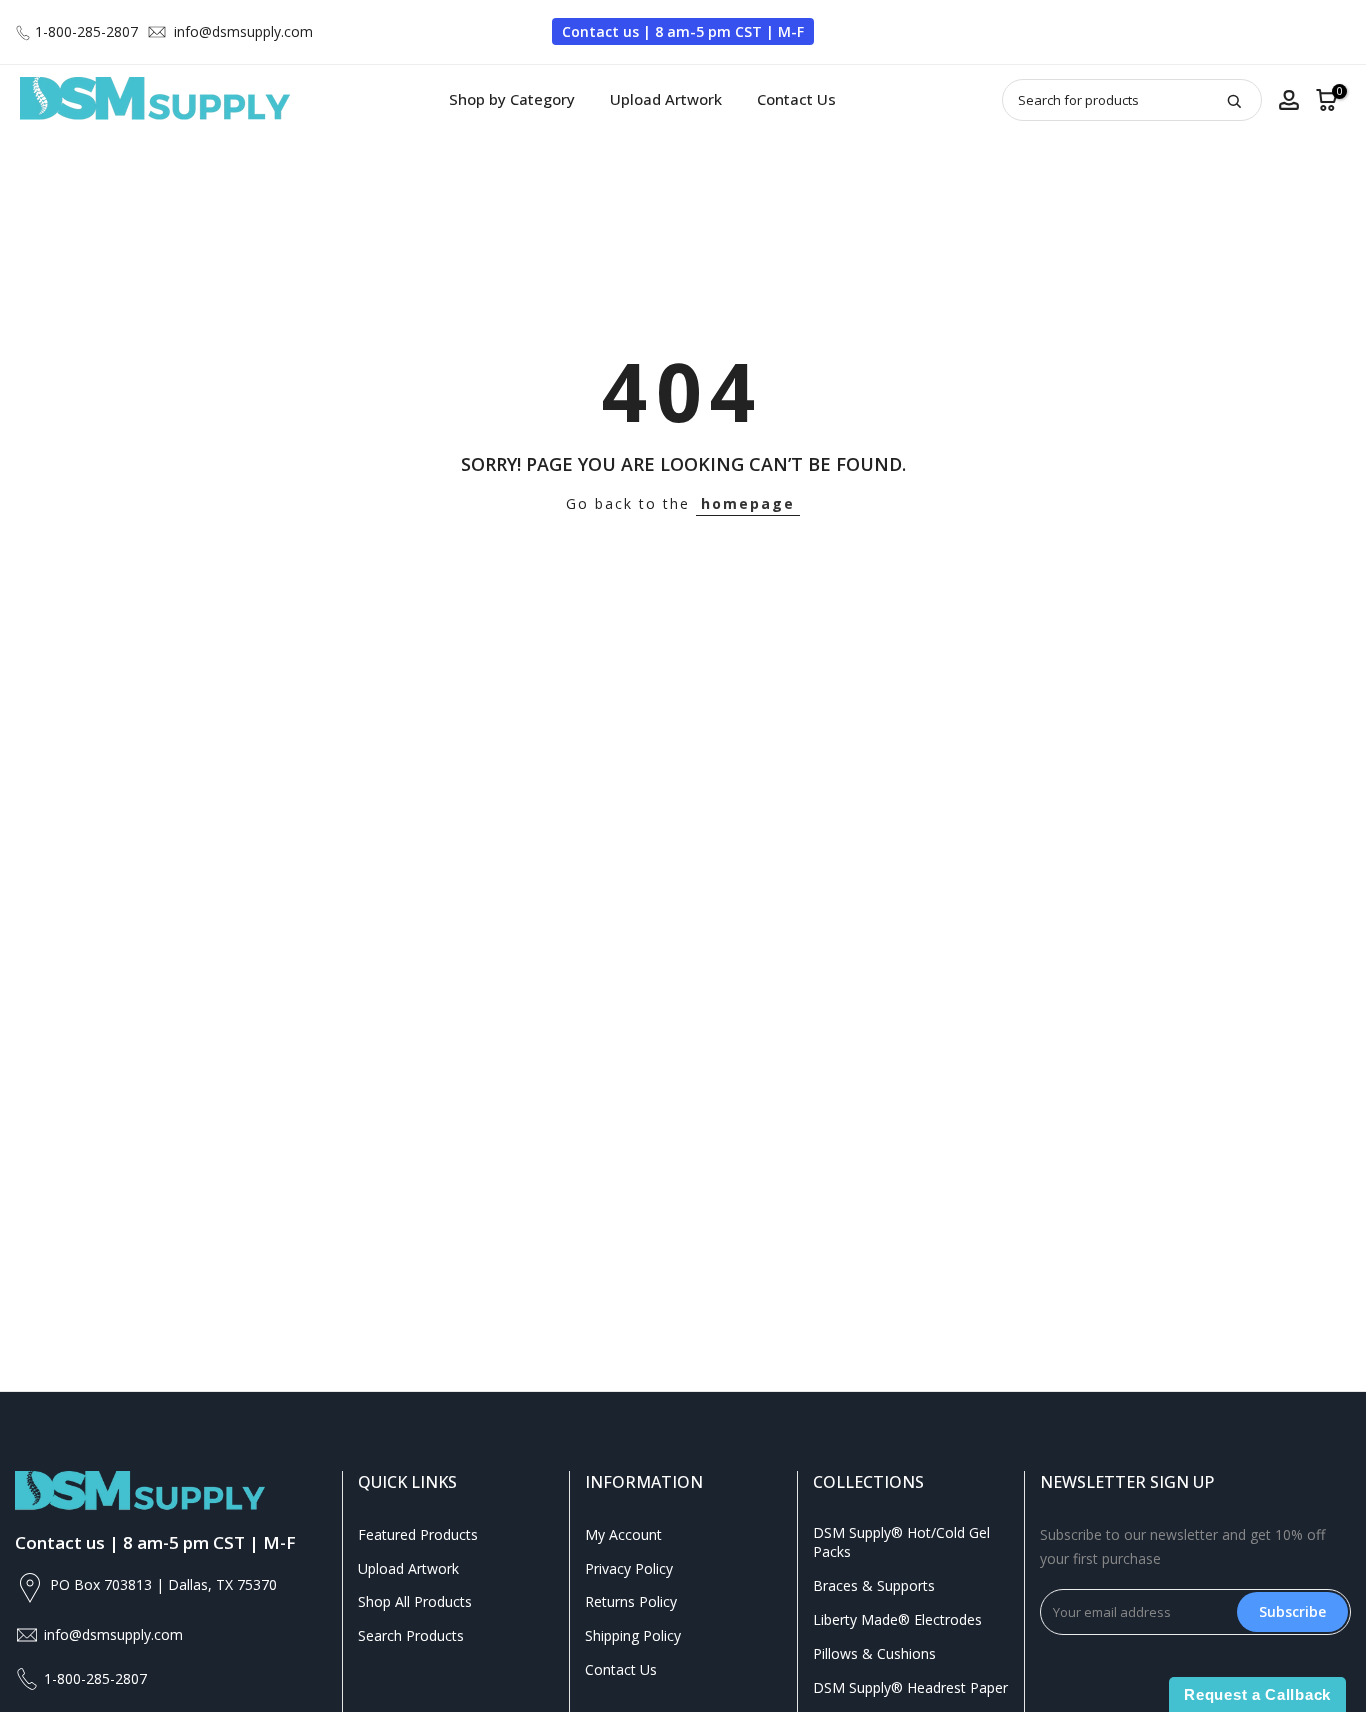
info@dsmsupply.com (243, 31)
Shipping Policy (633, 1635)
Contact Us (796, 99)
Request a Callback (1257, 1694)
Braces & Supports (874, 1585)
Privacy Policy (629, 1568)
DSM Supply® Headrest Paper (910, 1687)
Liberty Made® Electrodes (897, 1619)
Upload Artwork (666, 99)
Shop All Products (415, 1601)
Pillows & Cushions (874, 1653)
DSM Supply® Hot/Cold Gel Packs (901, 1542)
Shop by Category (512, 99)
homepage (748, 503)
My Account (623, 1534)
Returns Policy (631, 1601)
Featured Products (418, 1534)
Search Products (411, 1635)
